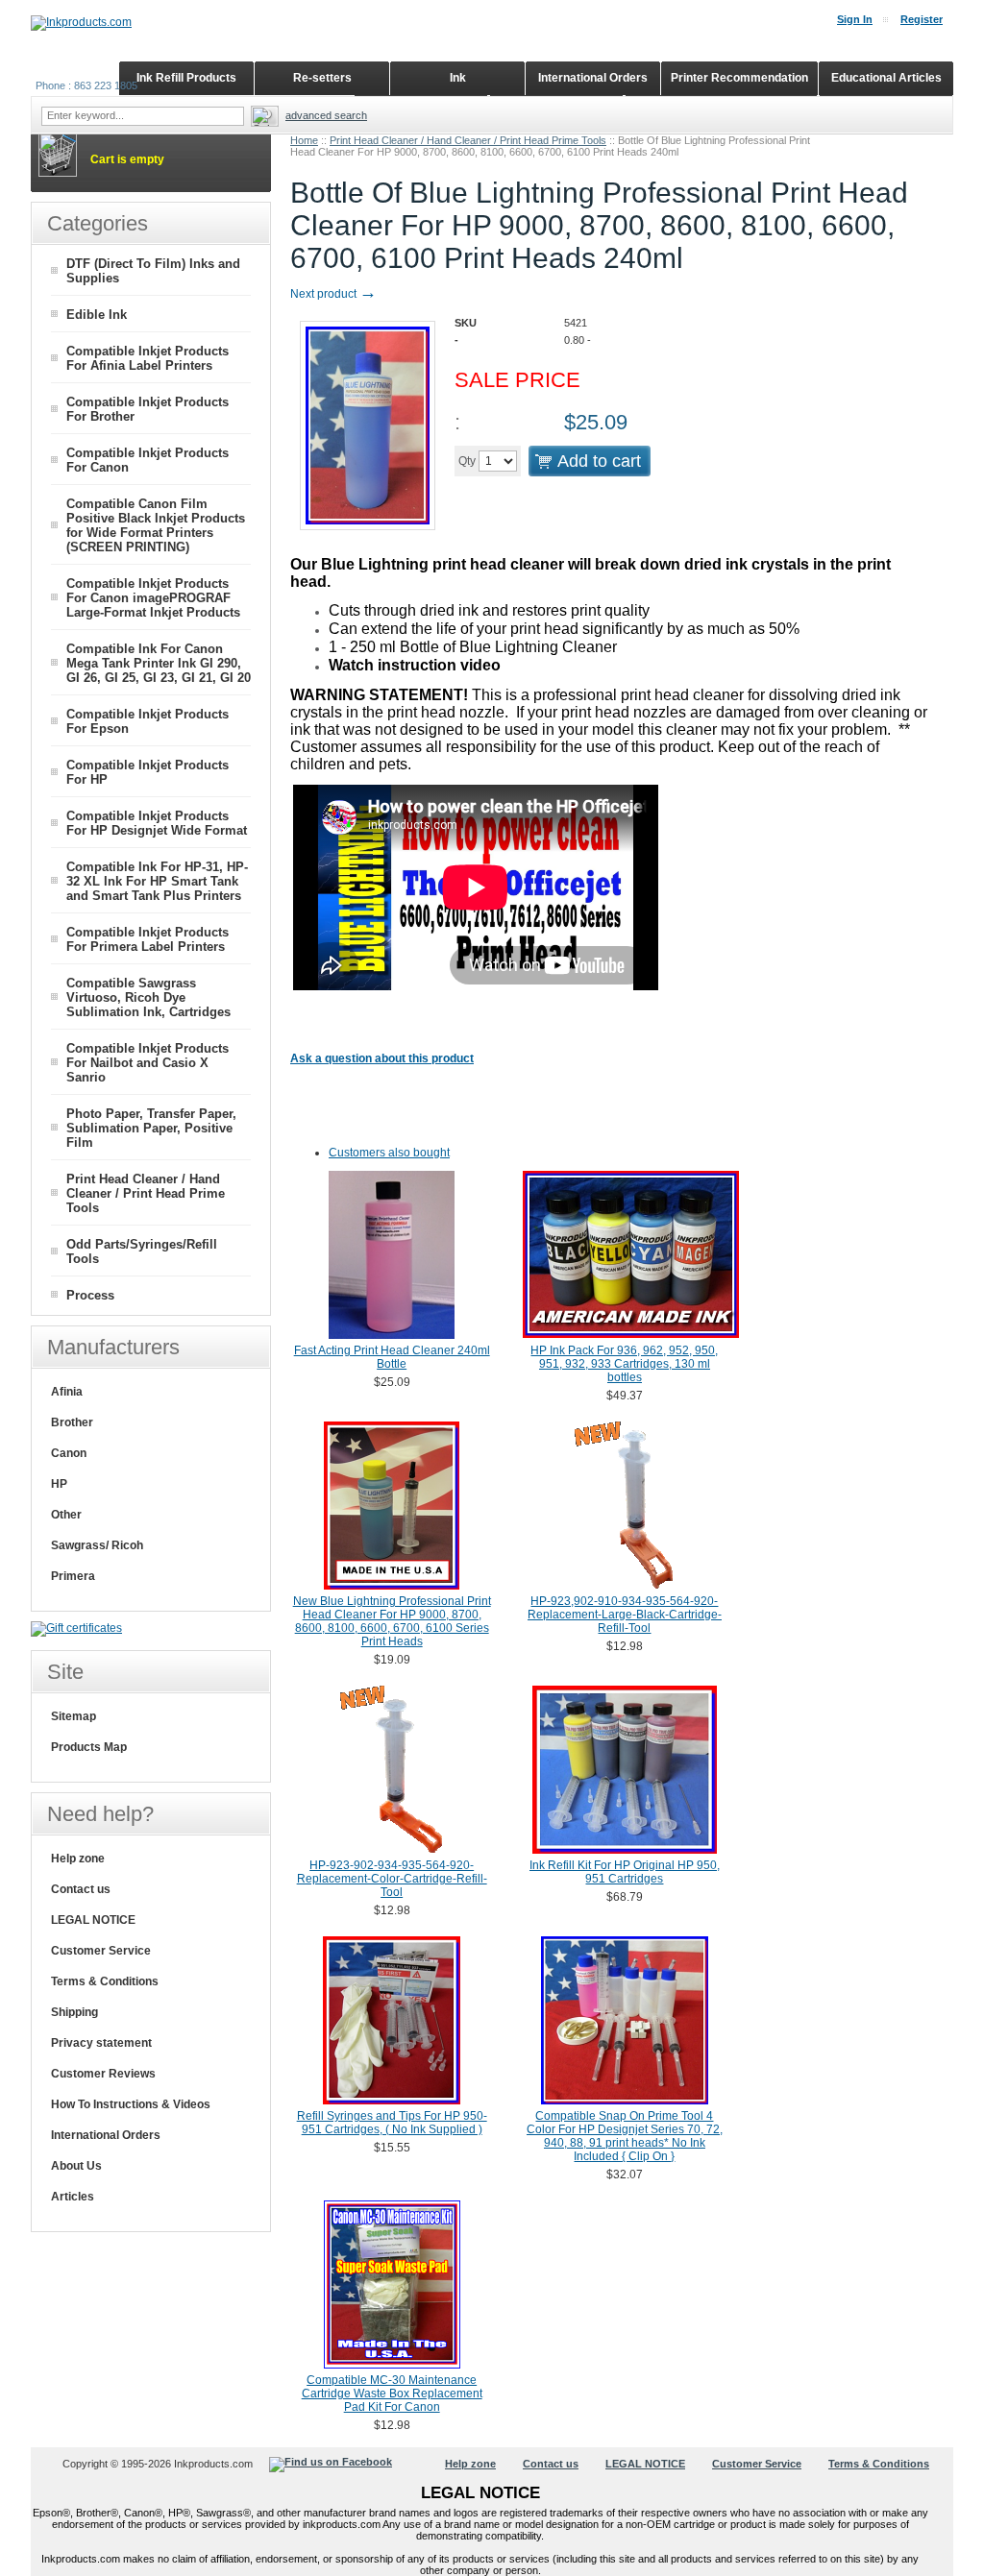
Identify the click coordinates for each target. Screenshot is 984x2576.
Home (304, 140)
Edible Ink (97, 315)
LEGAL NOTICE (93, 1920)
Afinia (67, 1392)
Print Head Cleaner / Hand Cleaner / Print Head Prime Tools (468, 140)
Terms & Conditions (105, 1981)
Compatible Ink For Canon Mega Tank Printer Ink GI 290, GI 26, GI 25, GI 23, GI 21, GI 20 (159, 663)
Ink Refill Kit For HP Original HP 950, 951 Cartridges (625, 1872)
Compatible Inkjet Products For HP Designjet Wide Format (157, 823)
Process (90, 1295)
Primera (73, 1576)
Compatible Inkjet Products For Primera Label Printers (148, 939)
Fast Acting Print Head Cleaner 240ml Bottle (392, 1357)
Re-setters (322, 78)
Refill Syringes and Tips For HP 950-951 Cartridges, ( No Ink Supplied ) (392, 2123)
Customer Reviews (103, 2074)
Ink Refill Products (186, 78)
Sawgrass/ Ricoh (97, 1545)
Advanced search (326, 115)
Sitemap (74, 1716)
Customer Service (101, 1951)
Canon (69, 1453)
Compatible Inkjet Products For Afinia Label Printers (148, 358)
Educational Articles (886, 78)
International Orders (106, 2135)
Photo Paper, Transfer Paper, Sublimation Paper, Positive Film (151, 1128)
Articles (73, 2197)
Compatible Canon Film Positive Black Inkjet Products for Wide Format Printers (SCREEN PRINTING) (156, 525)
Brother (72, 1422)
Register (922, 19)
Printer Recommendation (739, 78)
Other (66, 1515)
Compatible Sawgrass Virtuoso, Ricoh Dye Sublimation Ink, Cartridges (148, 997)
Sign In (855, 19)
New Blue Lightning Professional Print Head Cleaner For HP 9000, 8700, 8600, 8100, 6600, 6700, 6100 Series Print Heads (392, 1621)
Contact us (81, 1889)
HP (59, 1484)
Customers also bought (389, 1153)
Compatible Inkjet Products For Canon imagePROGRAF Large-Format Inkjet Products (153, 598)
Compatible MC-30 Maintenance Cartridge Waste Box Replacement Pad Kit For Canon (392, 2394)
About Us (76, 2166)
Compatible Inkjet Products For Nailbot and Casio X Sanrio (148, 1063)
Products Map (89, 1747)
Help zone (78, 1859)
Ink (458, 78)
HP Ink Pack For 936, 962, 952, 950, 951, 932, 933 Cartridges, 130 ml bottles (624, 1364)
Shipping (74, 2012)
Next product (333, 294)
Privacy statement (101, 2043)
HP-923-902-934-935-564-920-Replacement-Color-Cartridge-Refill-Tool (392, 1879)
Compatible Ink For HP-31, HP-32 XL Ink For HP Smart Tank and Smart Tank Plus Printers (157, 881)
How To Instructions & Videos (131, 2104)
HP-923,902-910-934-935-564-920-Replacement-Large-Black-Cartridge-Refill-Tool (625, 1615)
